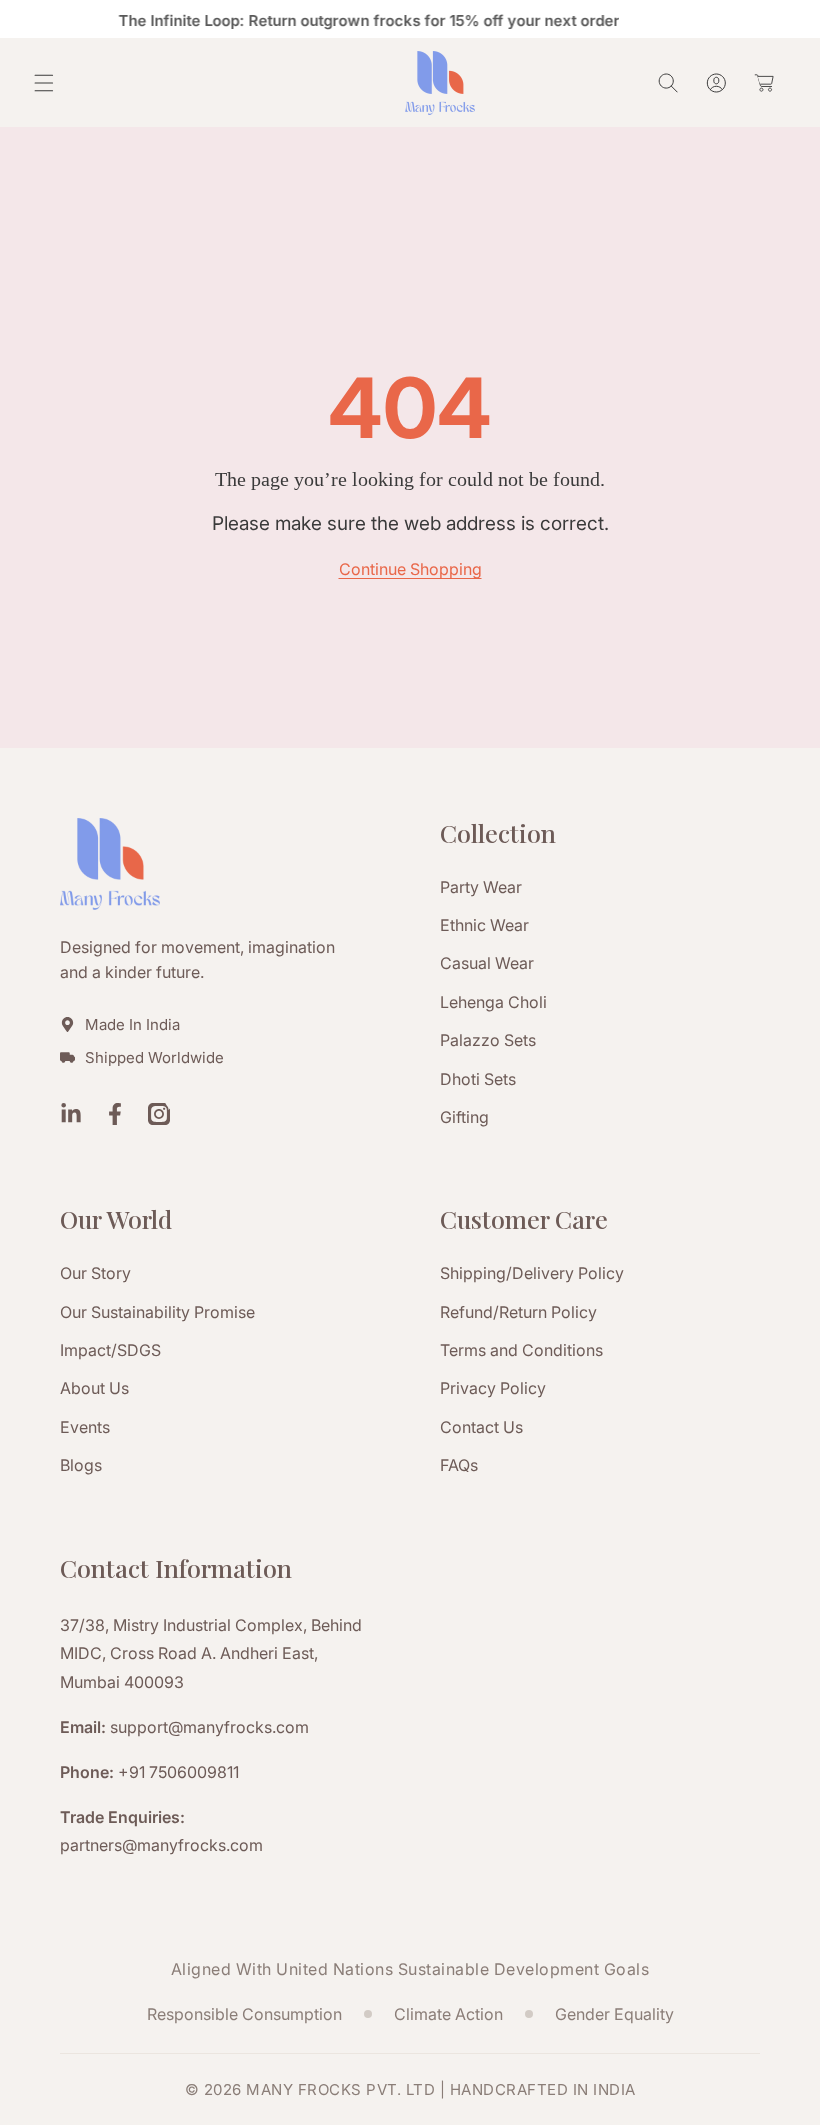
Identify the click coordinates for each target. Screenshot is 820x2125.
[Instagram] (159, 1116)
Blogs (81, 1465)
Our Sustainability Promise (157, 1312)
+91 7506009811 (178, 1772)
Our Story (95, 1273)
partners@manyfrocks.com (161, 1845)
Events (85, 1427)
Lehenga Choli (493, 1002)
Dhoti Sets (478, 1079)
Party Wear (481, 887)
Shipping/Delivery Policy (532, 1273)
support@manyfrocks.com (209, 1727)
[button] (44, 83)
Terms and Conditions (521, 1350)
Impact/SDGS (110, 1350)
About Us (94, 1388)
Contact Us (481, 1427)
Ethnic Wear (484, 925)
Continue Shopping (410, 569)
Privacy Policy (493, 1388)
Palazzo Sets (488, 1040)
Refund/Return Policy (518, 1312)
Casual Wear (487, 963)
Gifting (464, 1117)
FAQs (459, 1465)
